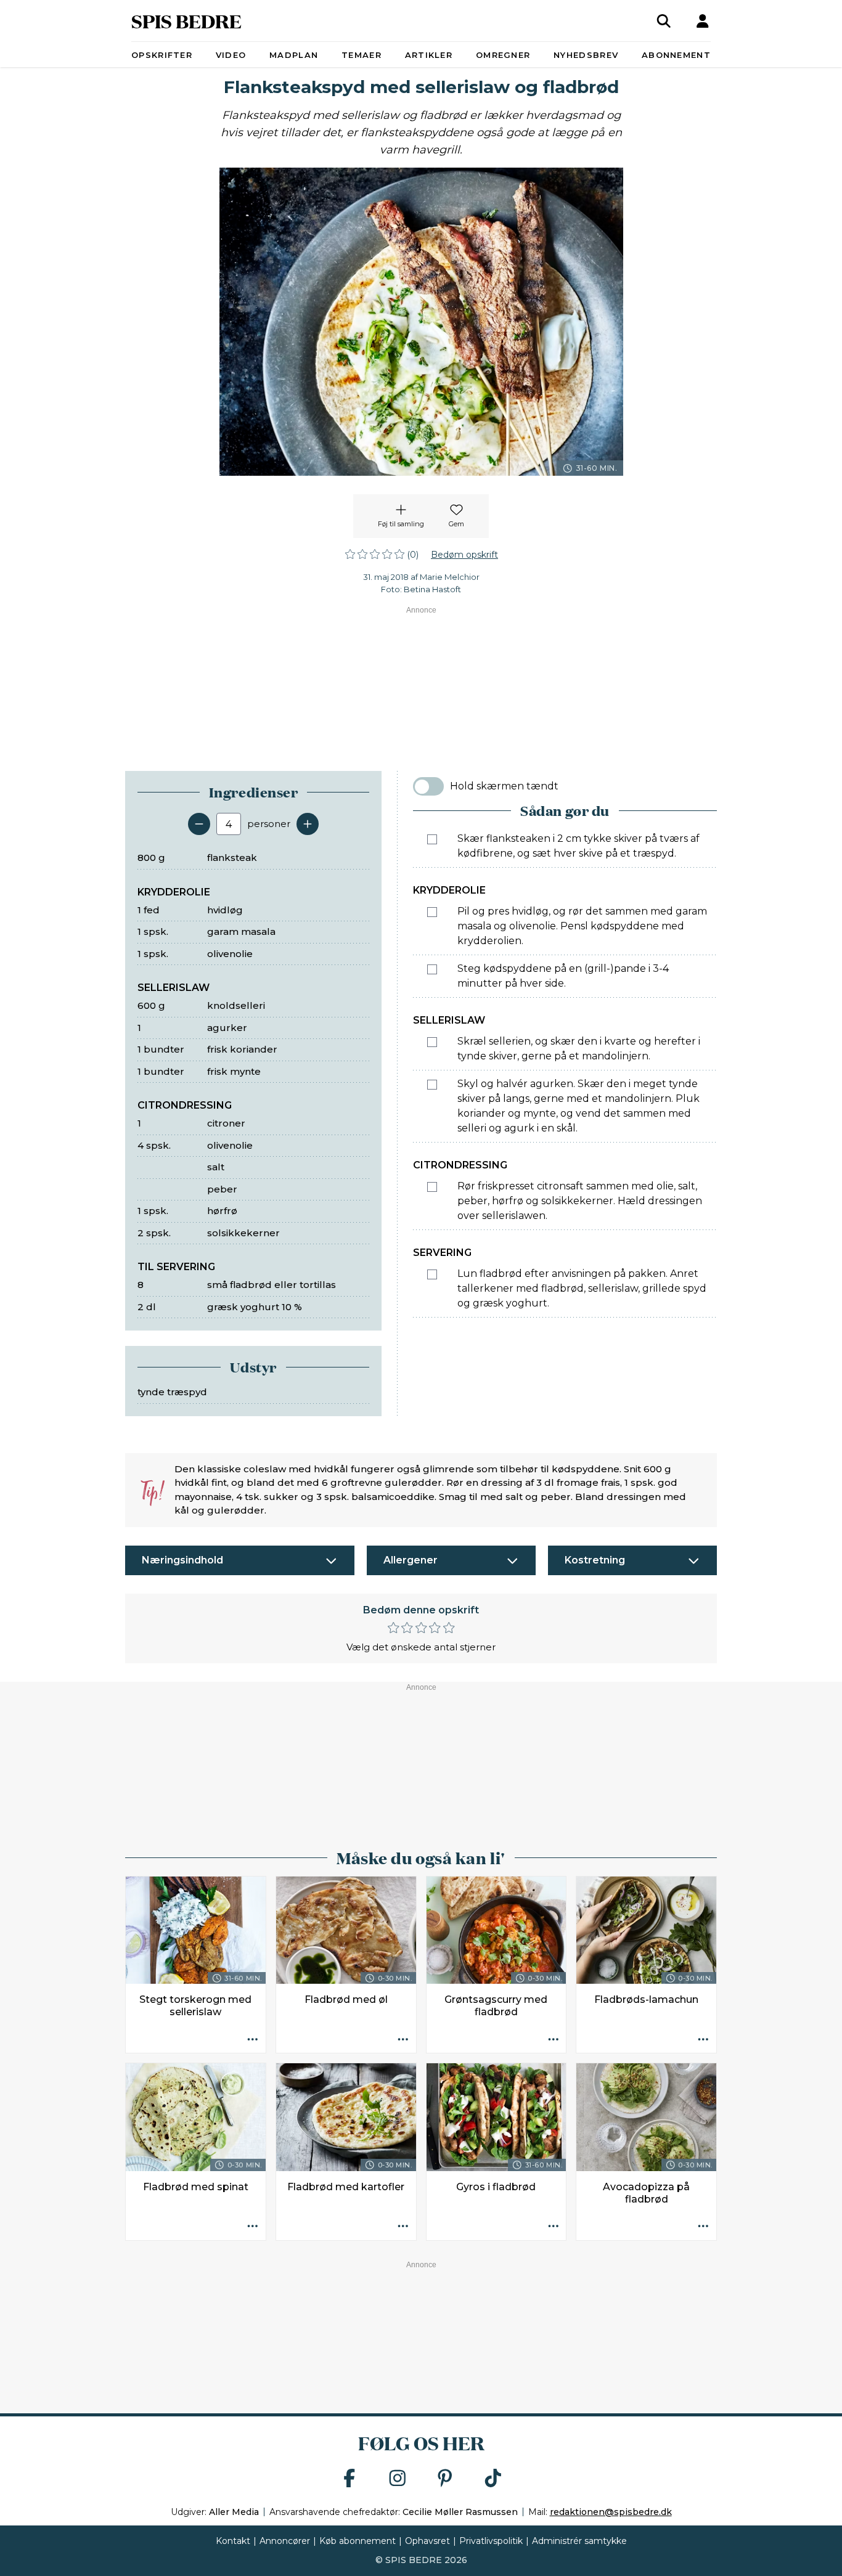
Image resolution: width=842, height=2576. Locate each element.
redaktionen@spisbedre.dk (611, 2512)
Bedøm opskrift (464, 555)
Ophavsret (427, 2541)
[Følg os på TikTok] (493, 2479)
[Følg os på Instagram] (398, 2479)
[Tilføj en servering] (308, 824)
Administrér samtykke (579, 2541)
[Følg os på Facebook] (349, 2479)
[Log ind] (703, 21)
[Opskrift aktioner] (253, 2040)
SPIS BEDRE (186, 21)
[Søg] (664, 21)
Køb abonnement (358, 2541)
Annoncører (285, 2541)
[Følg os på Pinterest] (445, 2479)
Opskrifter (162, 55)
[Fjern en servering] (199, 824)
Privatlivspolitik (491, 2541)
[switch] (428, 786)
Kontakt (233, 2541)
